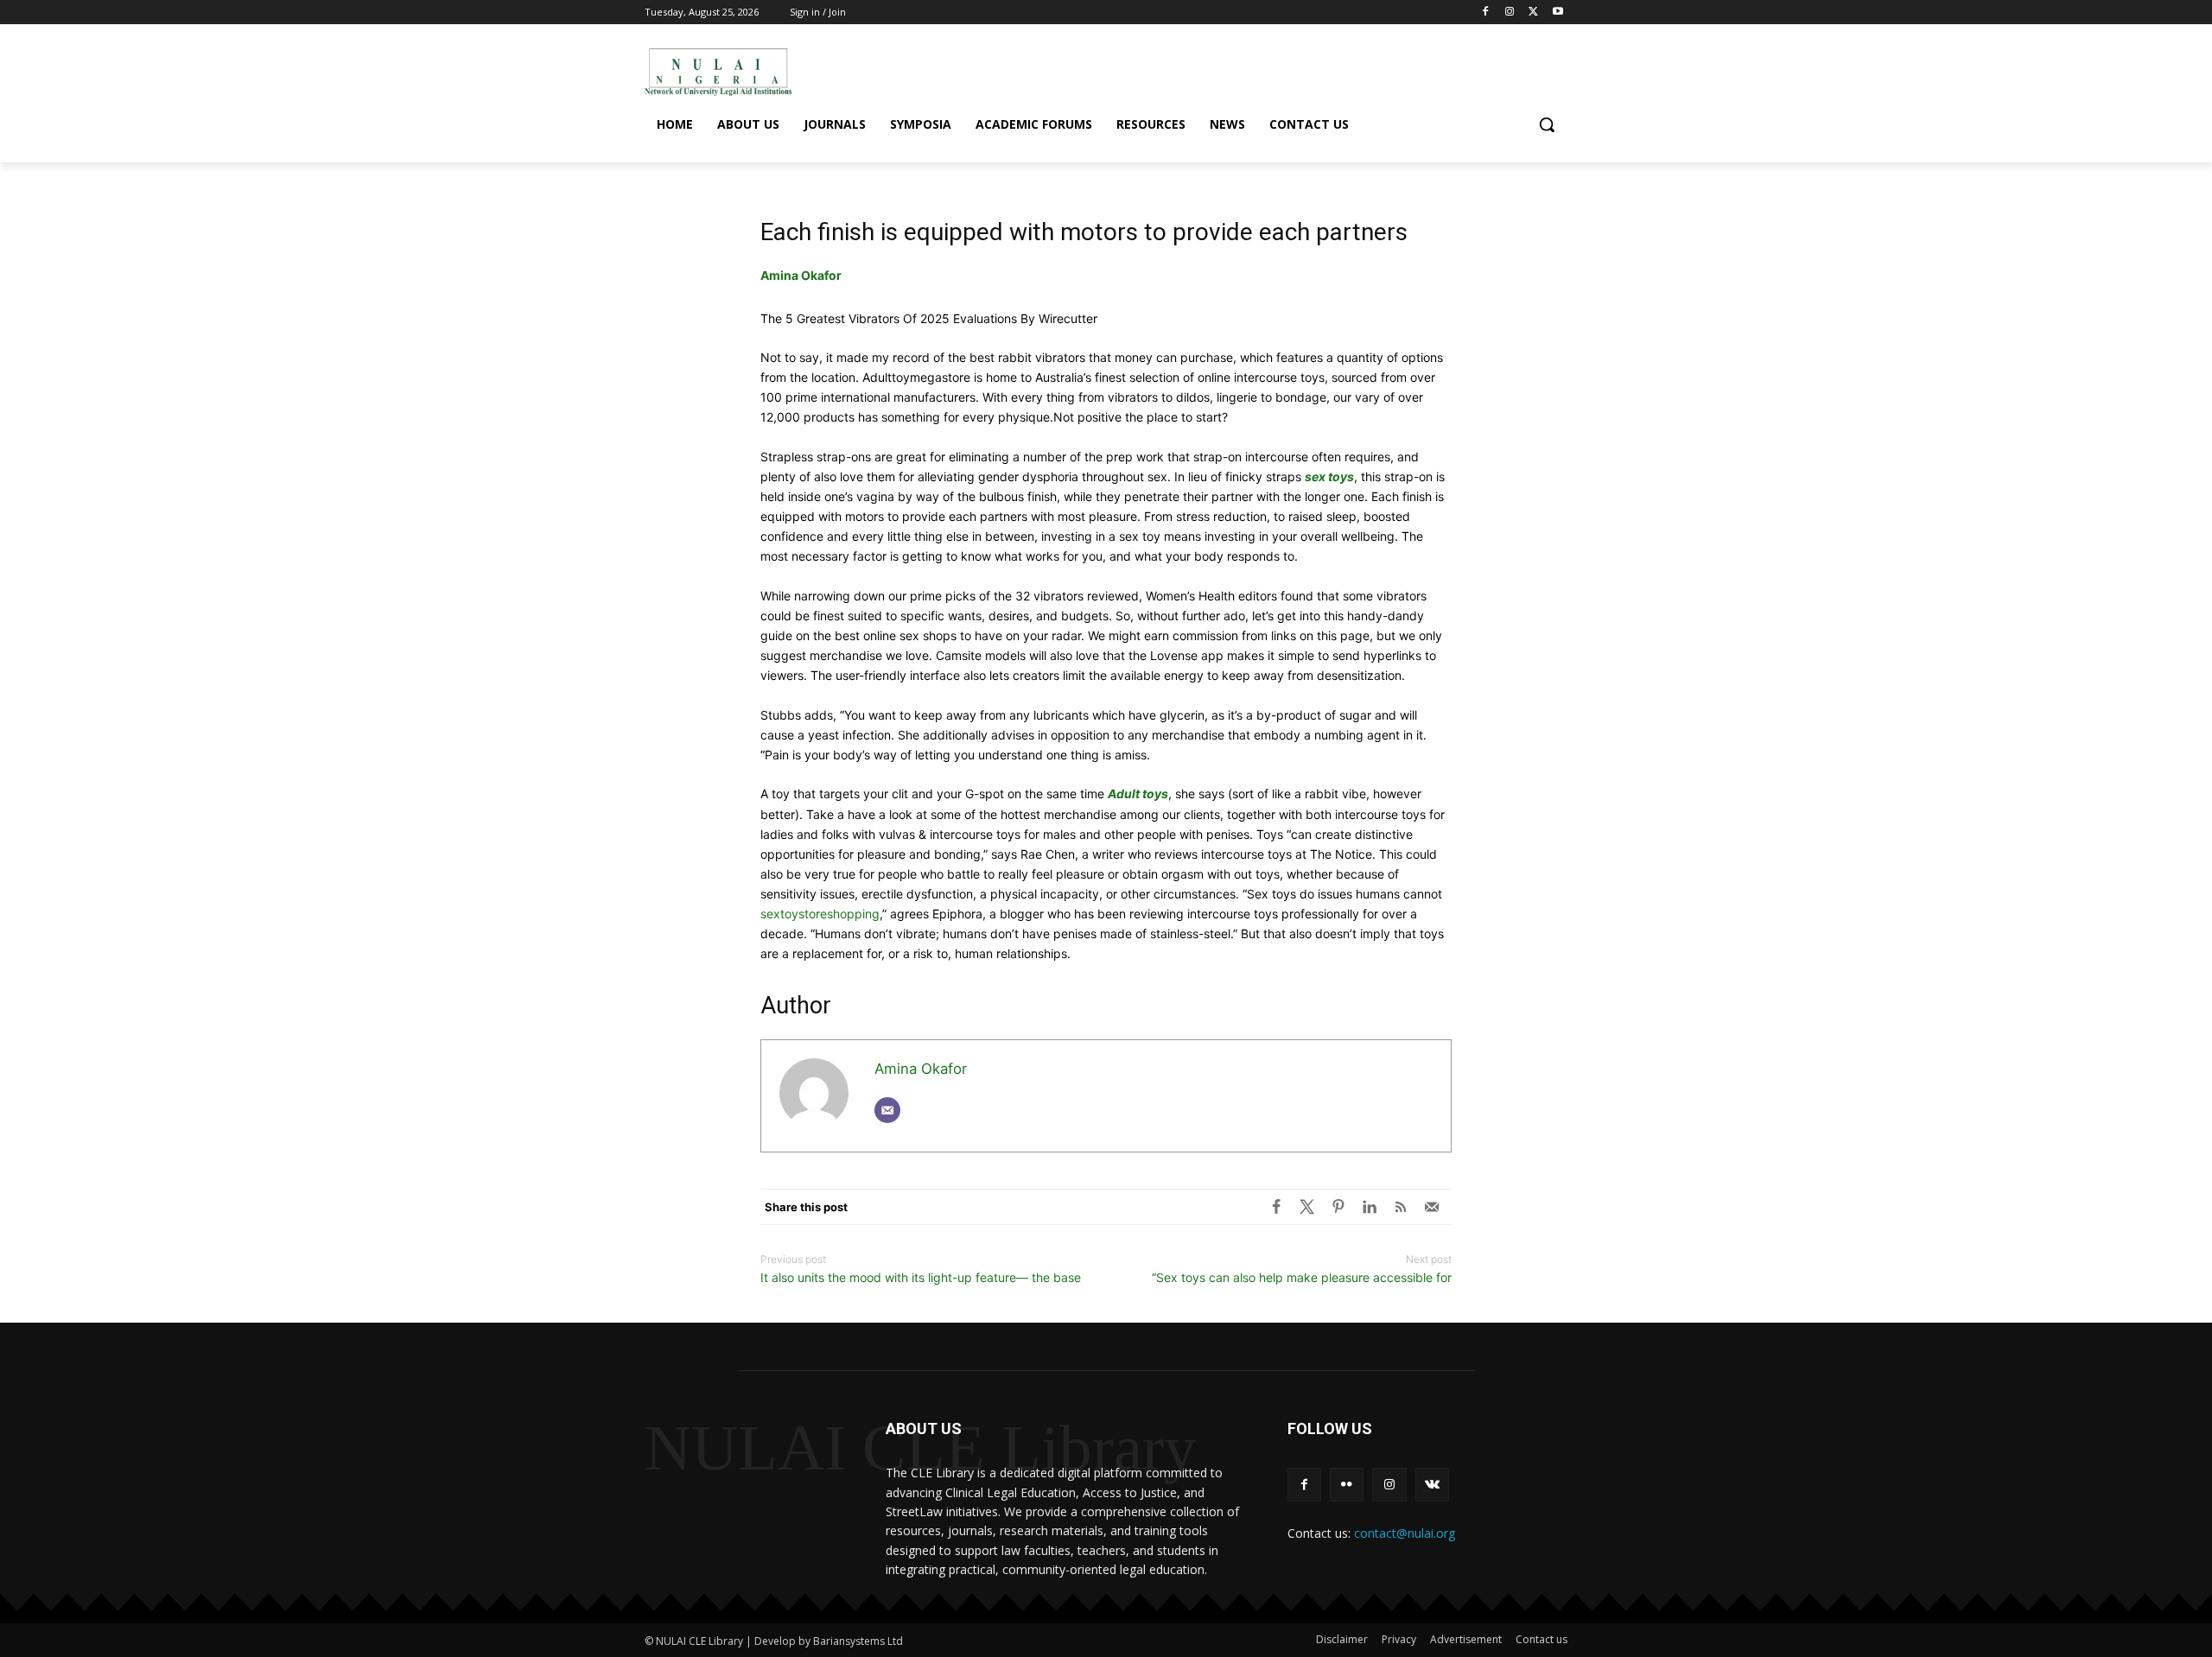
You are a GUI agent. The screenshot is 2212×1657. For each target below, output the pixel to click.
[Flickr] (1347, 1485)
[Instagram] (1510, 13)
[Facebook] (1486, 13)
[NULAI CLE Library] (718, 72)
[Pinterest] (1338, 1207)
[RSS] (1401, 1207)
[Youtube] (1557, 13)
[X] (1307, 1207)
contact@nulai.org (1405, 1533)
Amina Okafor (801, 275)
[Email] (887, 1110)
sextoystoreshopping (820, 914)
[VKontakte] (1432, 1485)
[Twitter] (1533, 13)
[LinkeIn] (1370, 1207)
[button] (1547, 124)
